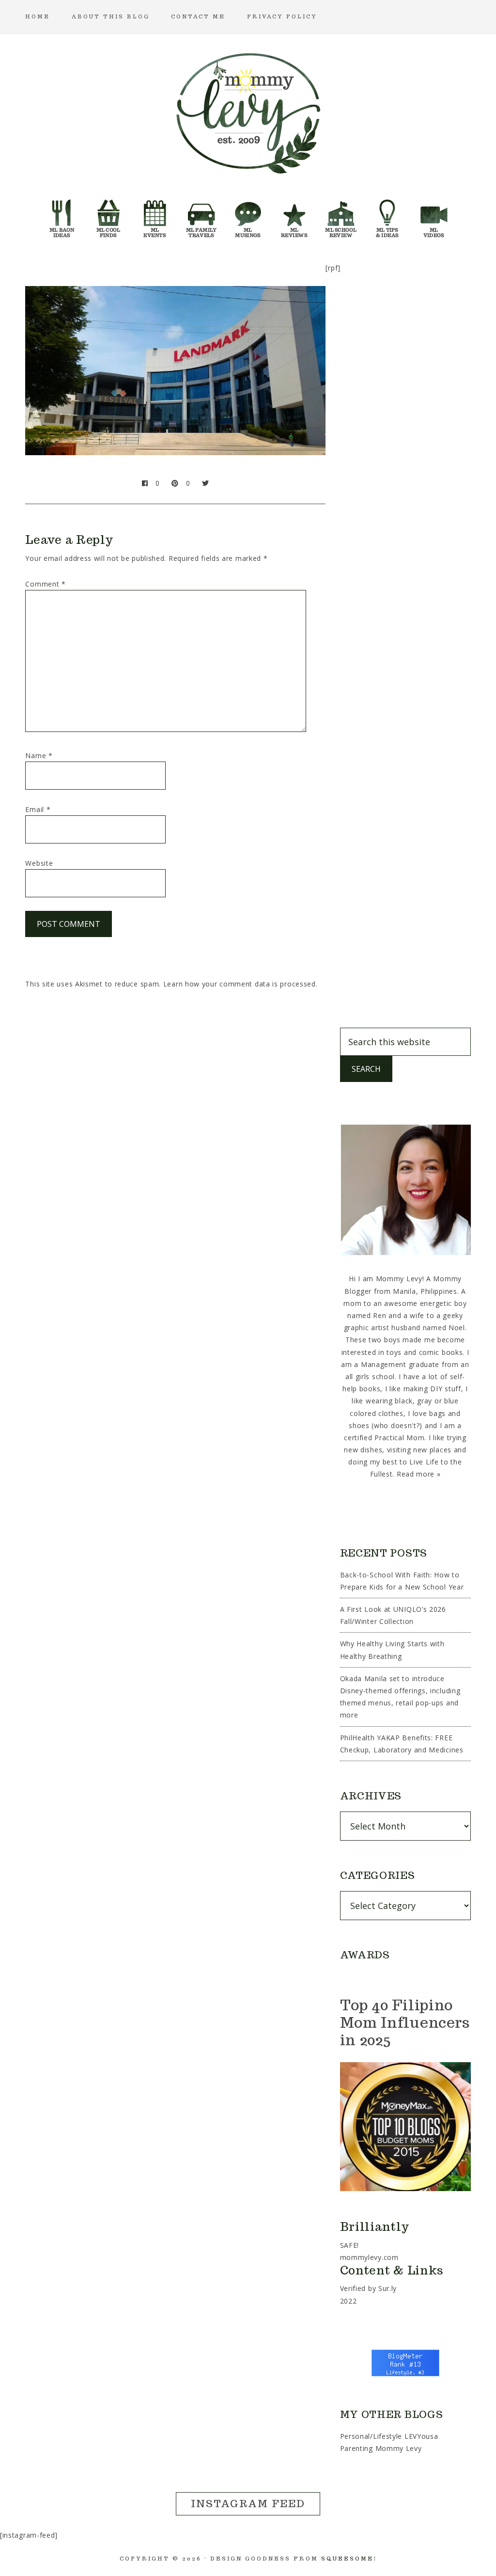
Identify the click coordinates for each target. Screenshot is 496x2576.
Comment (45, 584)
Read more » (419, 1474)
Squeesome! (349, 2559)
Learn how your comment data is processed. (240, 984)
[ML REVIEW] (294, 215)
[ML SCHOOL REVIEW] (341, 215)
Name (39, 755)
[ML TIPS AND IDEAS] (387, 215)
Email (38, 809)
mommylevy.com (369, 2257)
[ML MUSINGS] (248, 215)
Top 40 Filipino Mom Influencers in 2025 (405, 2022)
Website (39, 863)
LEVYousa (421, 2436)
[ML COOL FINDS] (108, 215)
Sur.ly (387, 2288)
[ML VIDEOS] (434, 215)
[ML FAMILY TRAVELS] (201, 215)
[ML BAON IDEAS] (62, 215)
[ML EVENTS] (155, 215)
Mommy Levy (248, 111)
